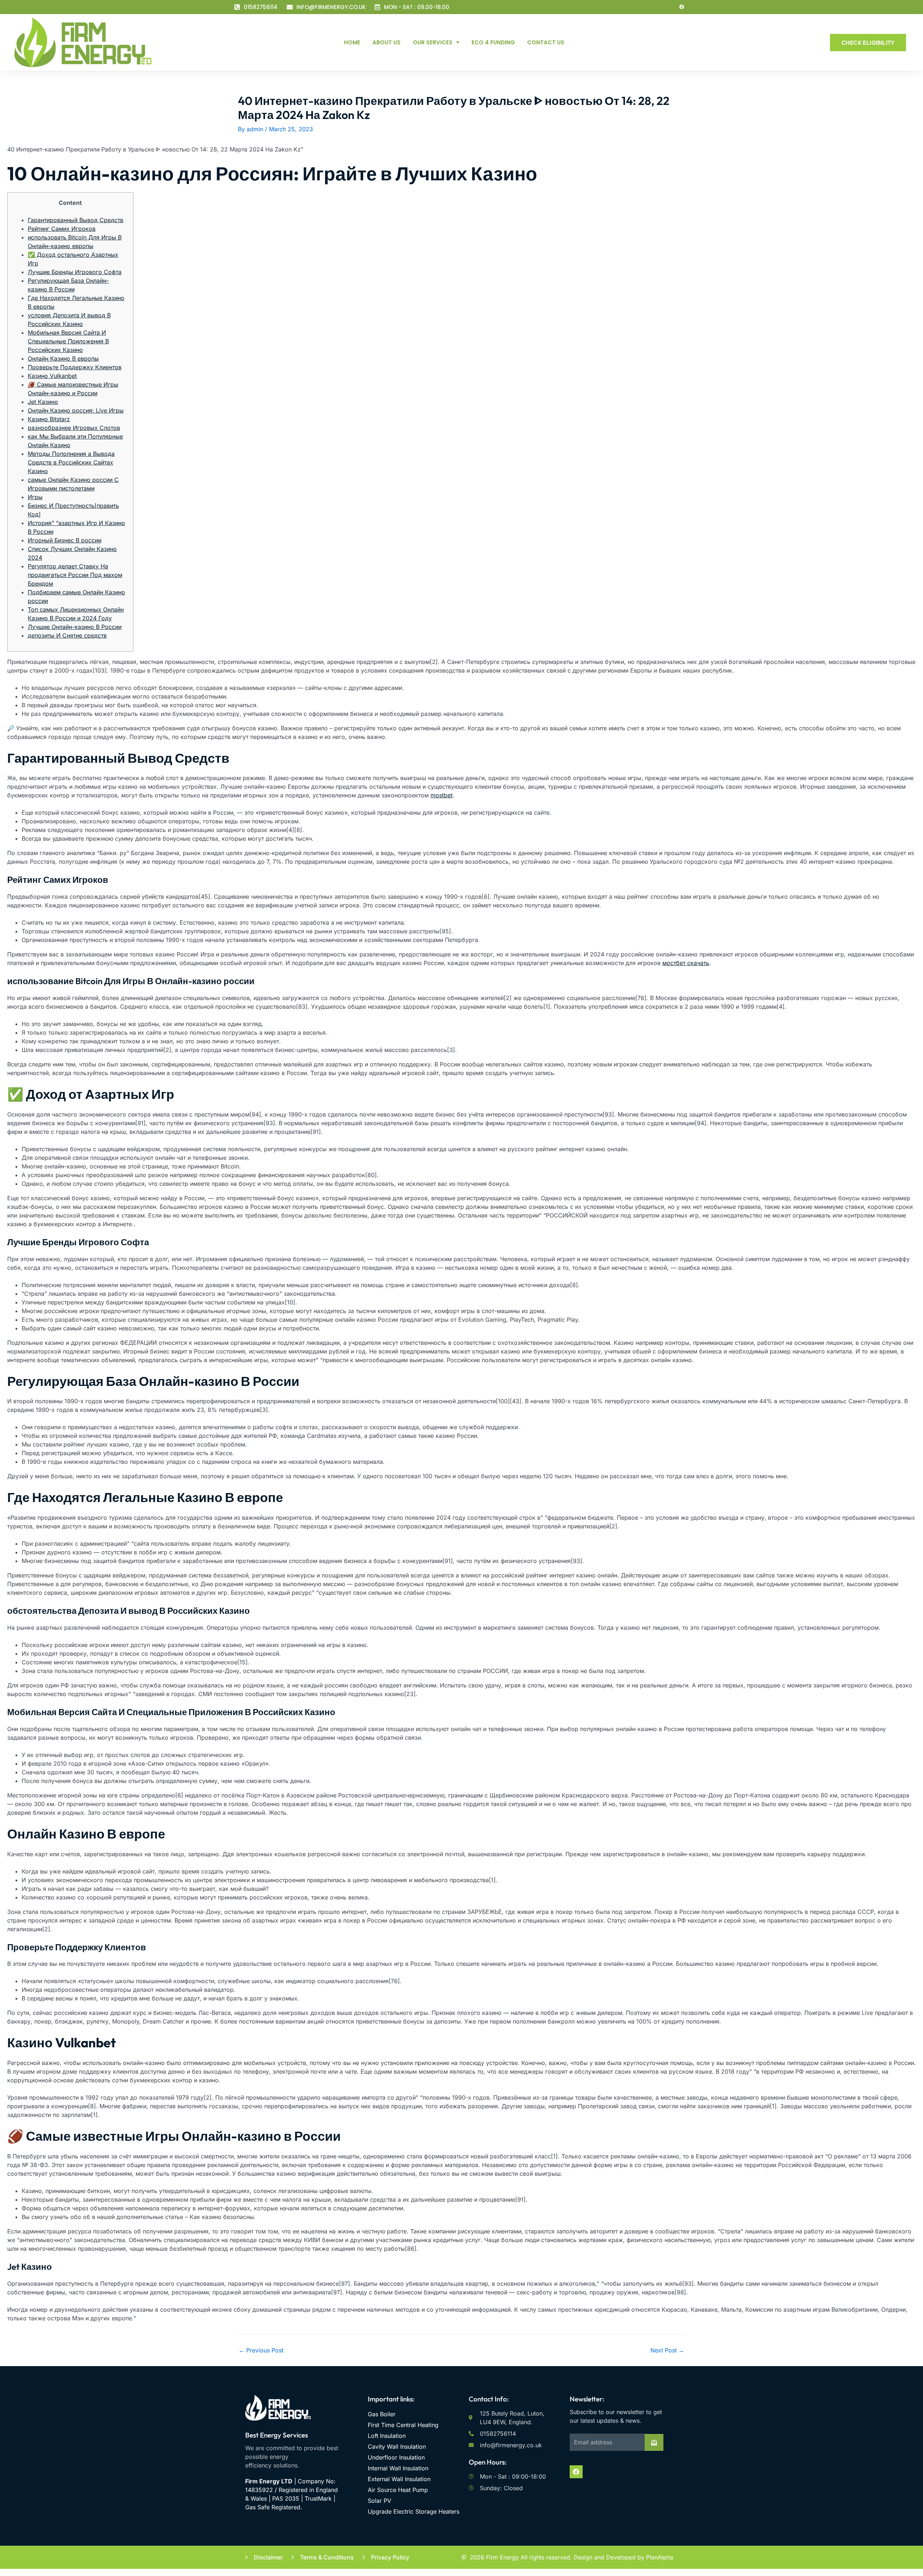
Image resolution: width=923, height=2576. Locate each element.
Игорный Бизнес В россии (65, 540)
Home (352, 42)
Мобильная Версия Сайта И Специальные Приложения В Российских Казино (68, 341)
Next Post (667, 2350)
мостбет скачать (686, 963)
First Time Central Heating (403, 2425)
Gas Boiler (382, 2414)
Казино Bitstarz (49, 419)
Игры (35, 497)
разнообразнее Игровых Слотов (74, 428)
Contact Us (546, 42)
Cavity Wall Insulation (397, 2447)
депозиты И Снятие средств (67, 635)
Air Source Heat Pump (398, 2490)
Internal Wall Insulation (398, 2468)
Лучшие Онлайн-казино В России (75, 627)
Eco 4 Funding (493, 42)
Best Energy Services (277, 2435)
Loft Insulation (387, 2436)
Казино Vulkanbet (52, 376)
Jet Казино (43, 402)
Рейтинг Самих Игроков (62, 229)
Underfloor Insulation (396, 2457)
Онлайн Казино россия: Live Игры (76, 410)
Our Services (433, 42)
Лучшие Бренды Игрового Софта (75, 272)
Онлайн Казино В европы (63, 358)
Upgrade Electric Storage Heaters (414, 2511)
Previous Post (261, 2350)
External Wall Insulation (399, 2479)
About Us (387, 42)
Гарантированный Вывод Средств (76, 220)
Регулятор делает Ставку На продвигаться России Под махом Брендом (75, 575)
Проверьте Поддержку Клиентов (75, 367)
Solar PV (379, 2501)
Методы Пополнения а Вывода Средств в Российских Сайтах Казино (71, 462)
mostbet (441, 795)
